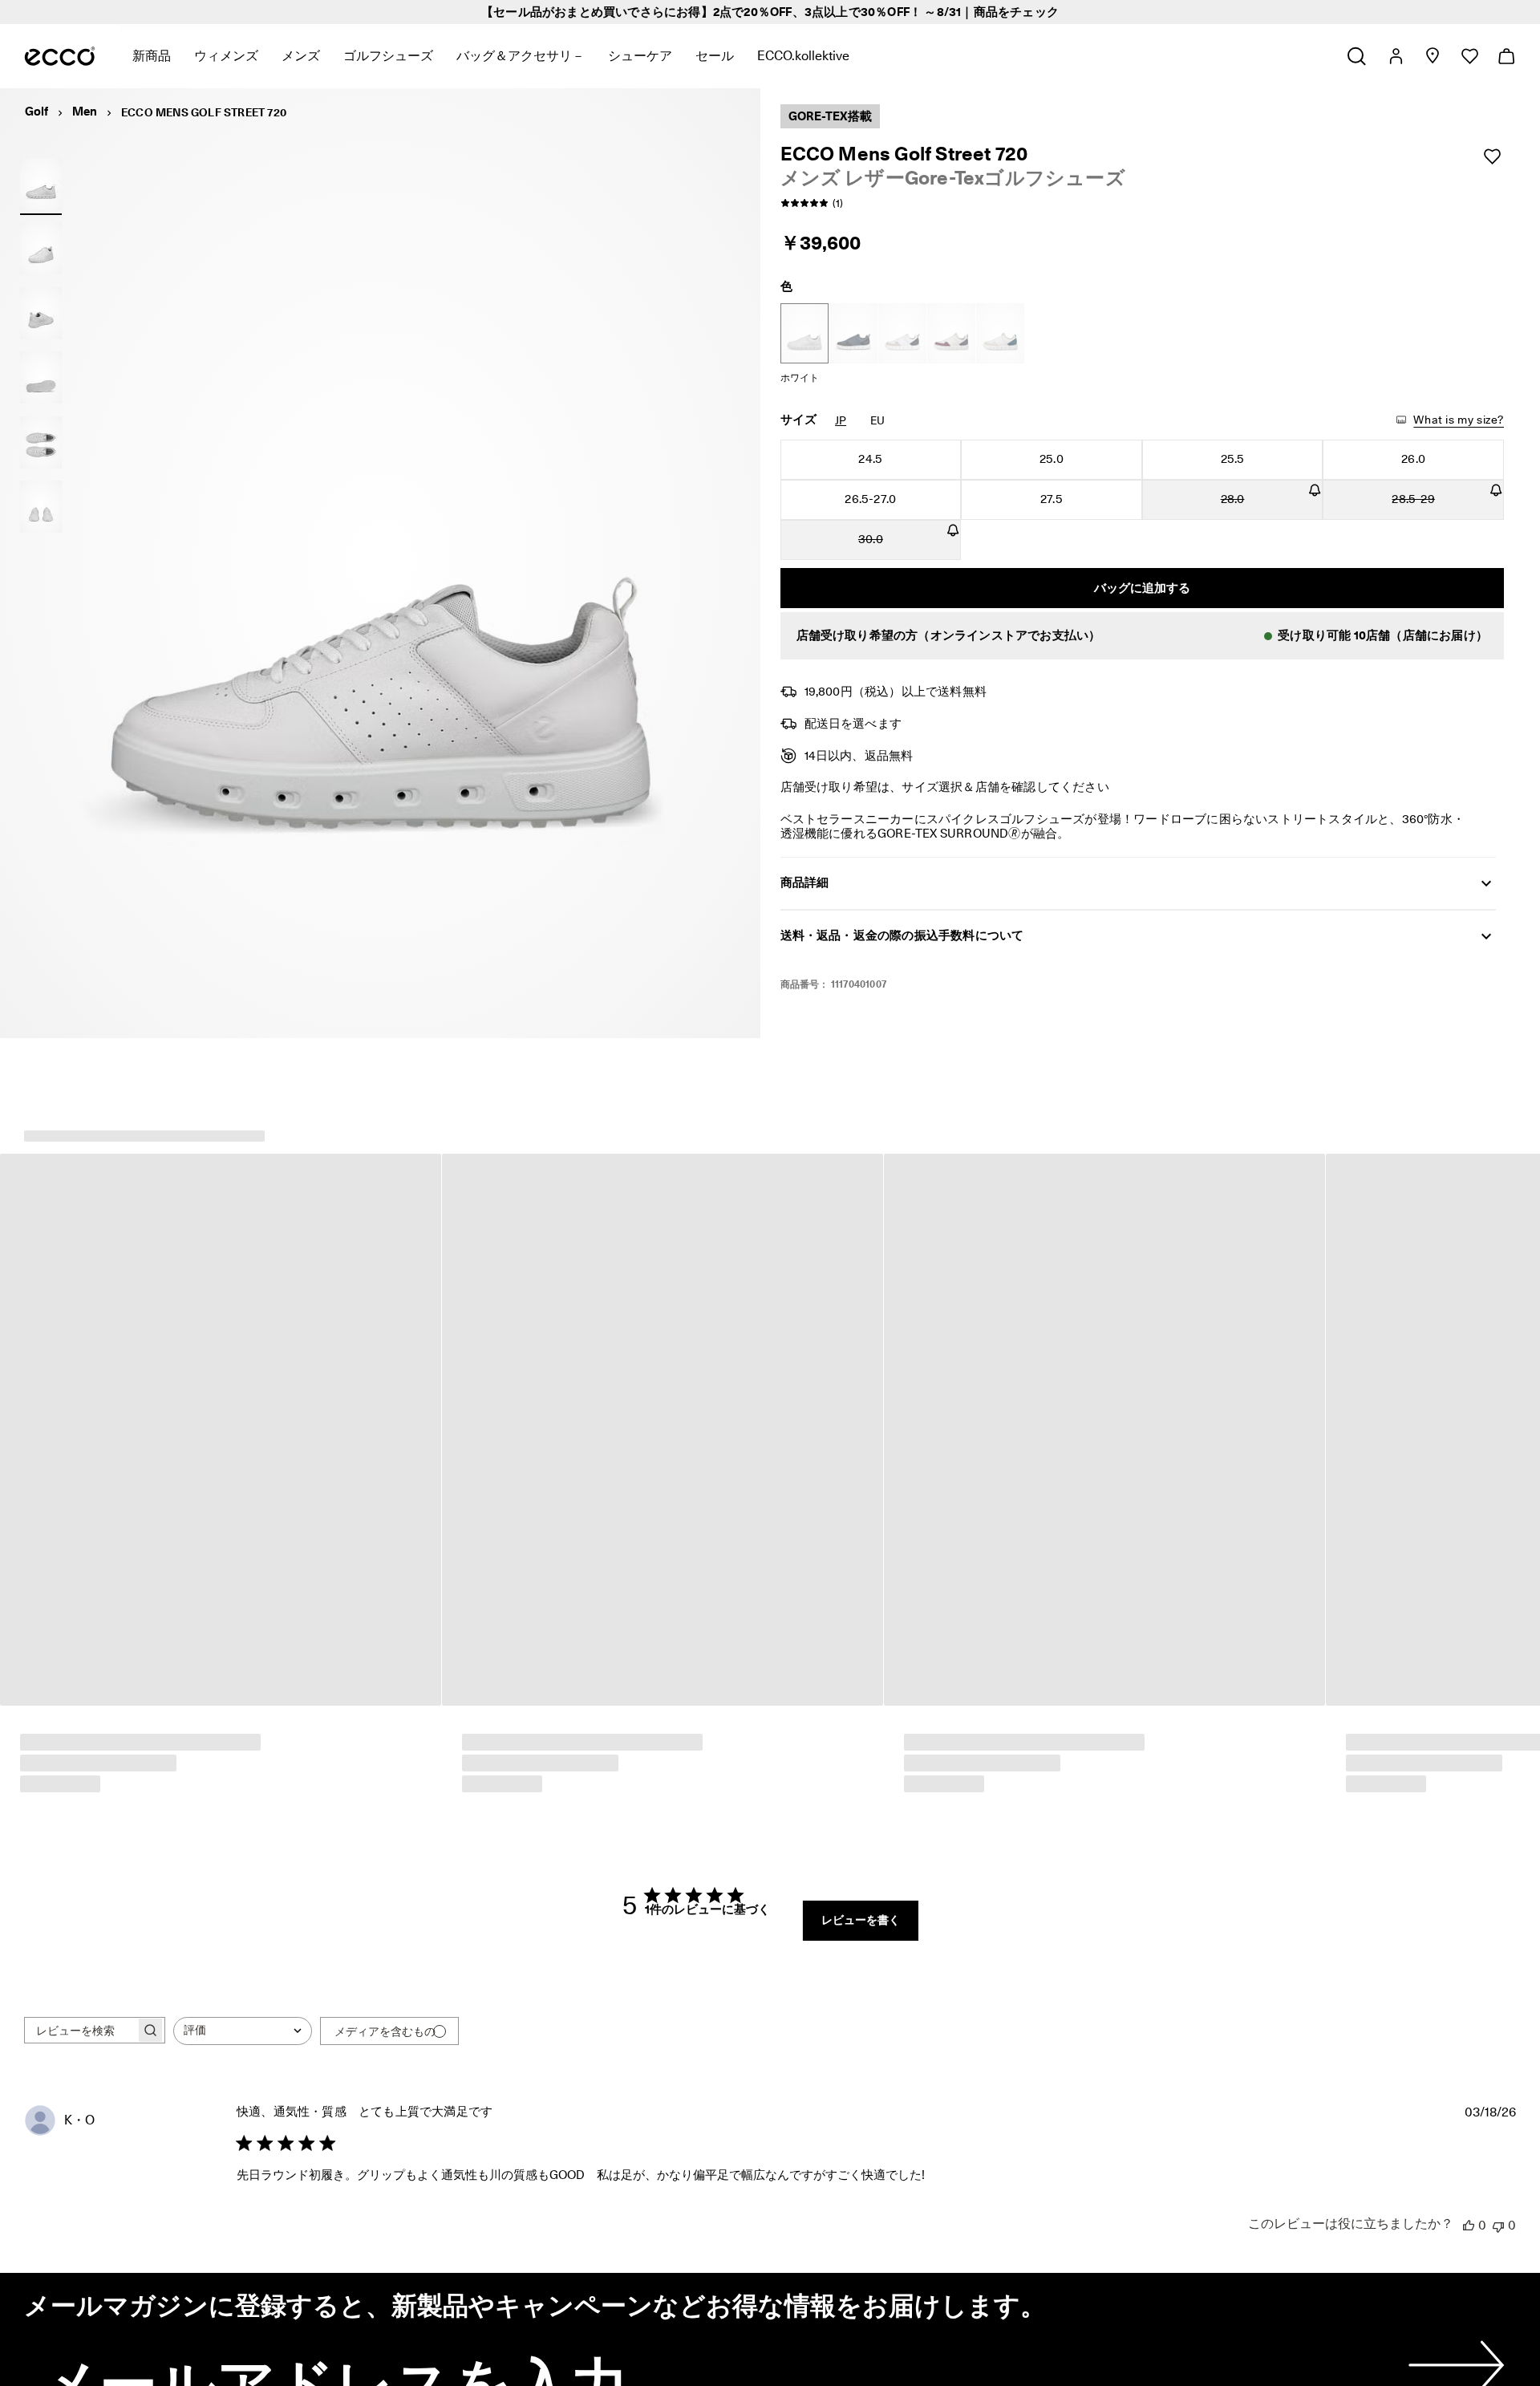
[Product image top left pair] (41, 442)
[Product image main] (41, 249)
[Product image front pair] (41, 507)
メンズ (301, 56)
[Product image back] (41, 313)
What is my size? (1459, 420)
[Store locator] (1432, 56)
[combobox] (243, 2032)
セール (715, 56)
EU (877, 420)
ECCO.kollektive (803, 56)
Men (85, 112)
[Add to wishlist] (1492, 156)
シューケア (640, 56)
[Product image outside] (41, 184)
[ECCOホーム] (60, 56)
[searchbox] (80, 2031)
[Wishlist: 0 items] (1469, 56)
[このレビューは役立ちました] (1469, 2226)
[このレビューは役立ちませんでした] (1498, 2226)
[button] (1143, 636)
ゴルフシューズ (388, 56)
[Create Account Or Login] (1395, 56)
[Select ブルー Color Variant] (853, 333)
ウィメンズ (226, 56)
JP (841, 420)
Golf (36, 112)
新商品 (152, 56)
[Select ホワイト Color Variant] (804, 333)
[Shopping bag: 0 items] (1506, 56)
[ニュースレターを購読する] (1453, 2366)
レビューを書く (861, 1921)
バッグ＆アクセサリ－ (521, 56)
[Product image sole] (41, 378)
